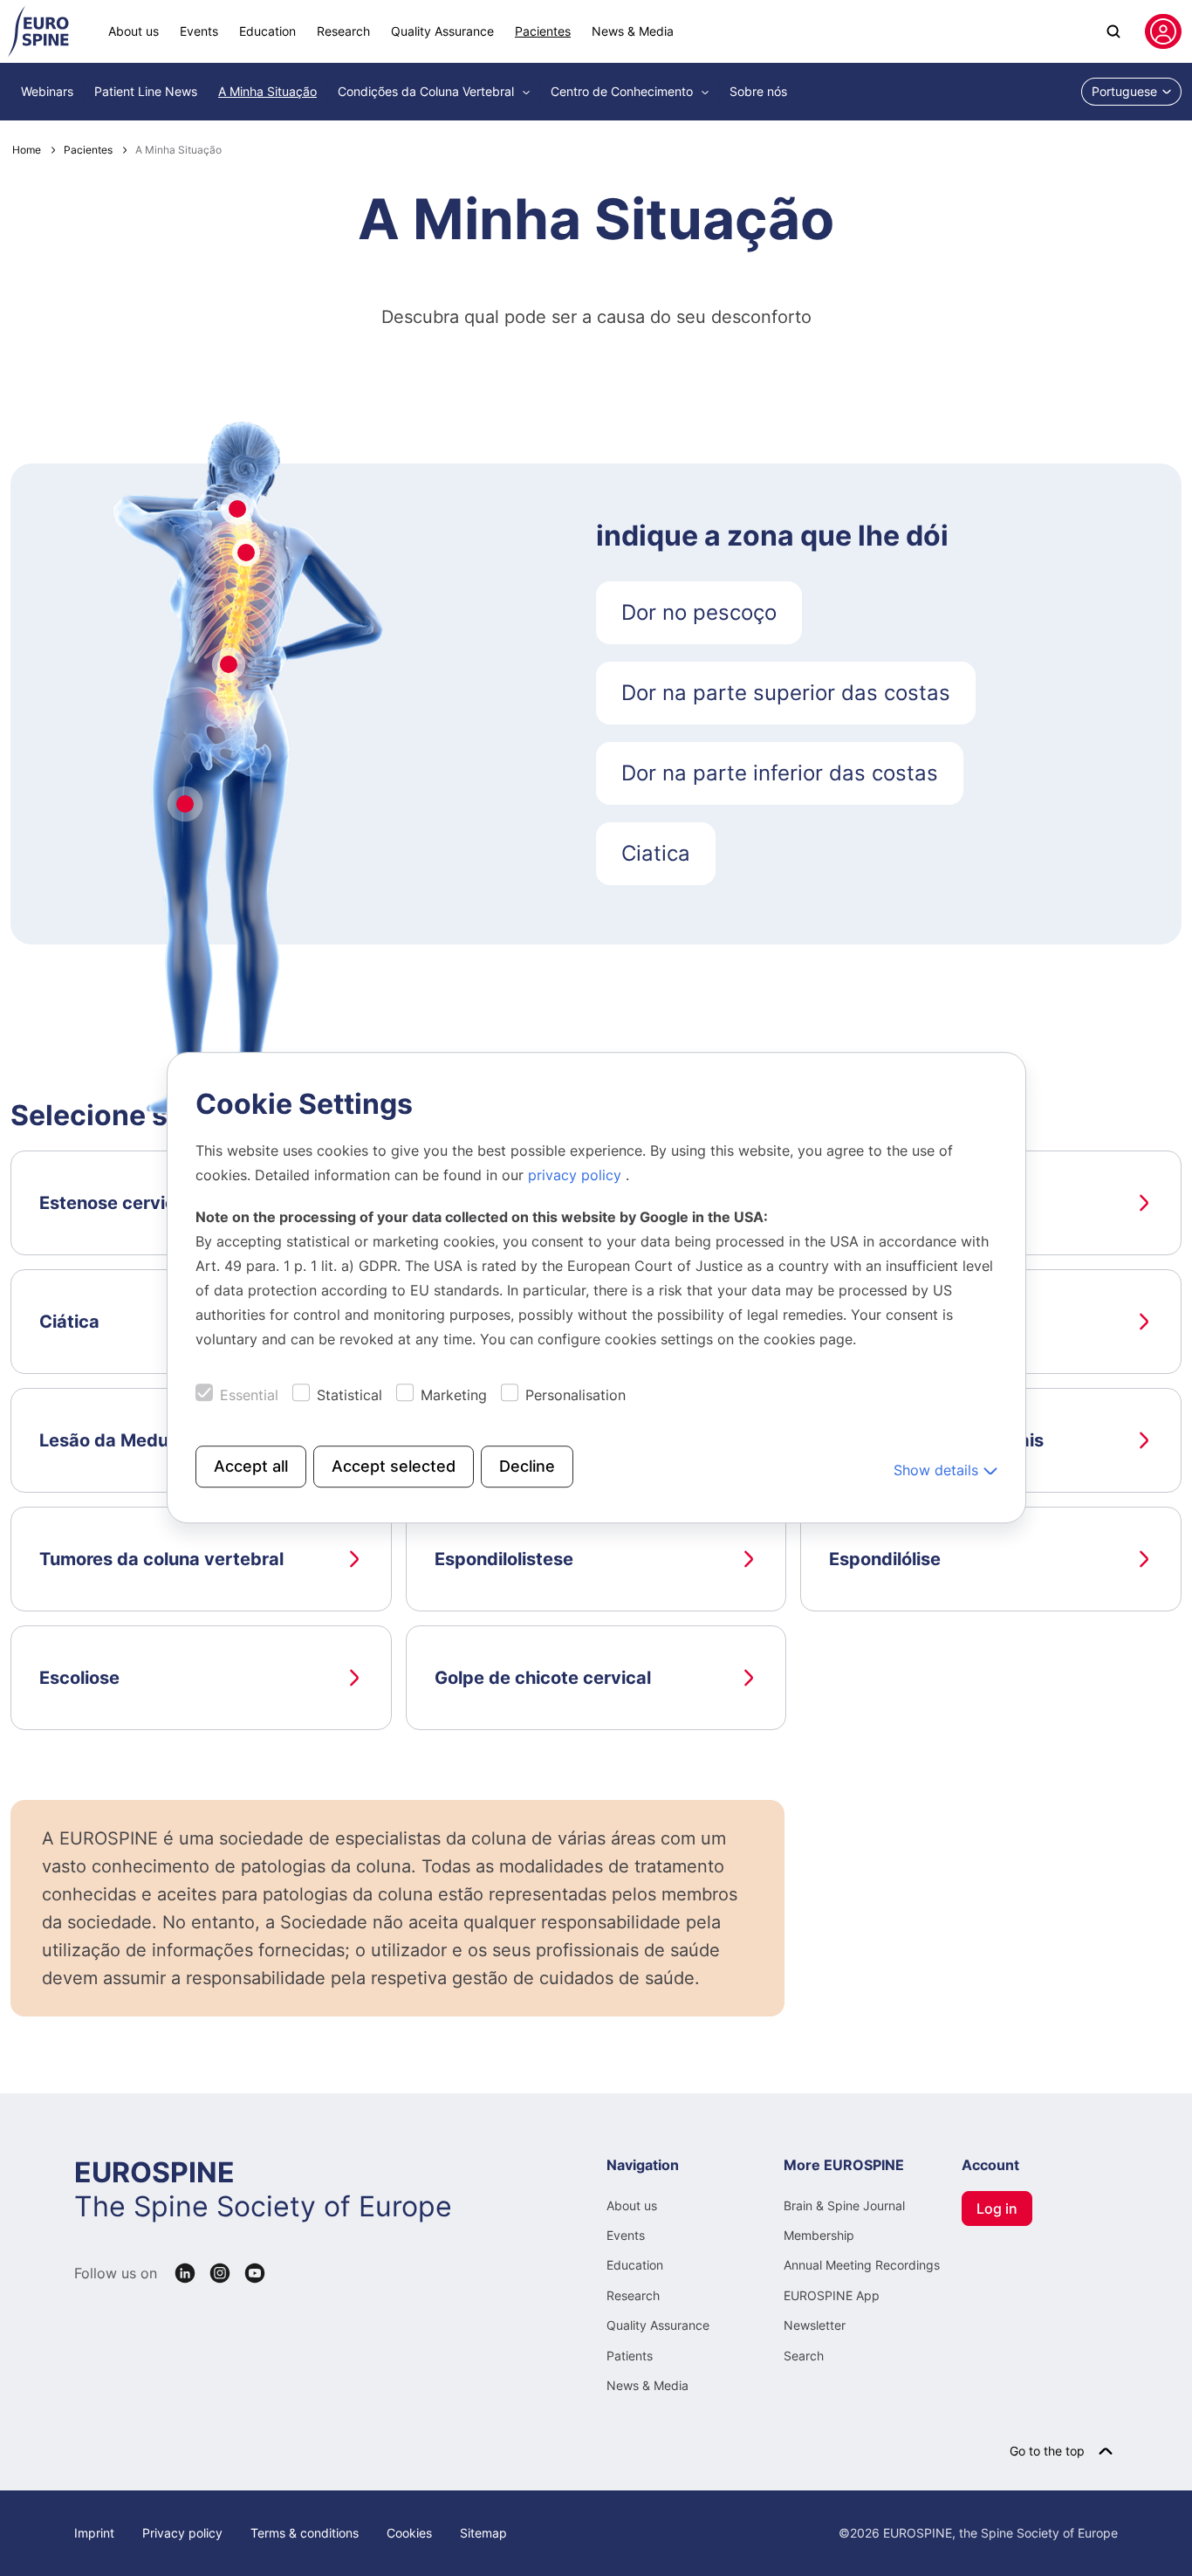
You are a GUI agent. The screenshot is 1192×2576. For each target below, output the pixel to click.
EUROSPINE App (832, 2295)
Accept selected (394, 1467)
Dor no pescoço (699, 612)
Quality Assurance (442, 31)
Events (199, 31)
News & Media (633, 31)
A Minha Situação (267, 91)
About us (134, 31)
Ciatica (656, 853)
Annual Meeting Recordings (862, 2265)
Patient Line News (146, 91)
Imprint (94, 2533)
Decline (527, 1467)
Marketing (454, 1396)
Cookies (409, 2533)
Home (27, 150)
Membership (819, 2235)
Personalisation (575, 1396)
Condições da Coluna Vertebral (428, 91)
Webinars (47, 91)
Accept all (251, 1467)
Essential (249, 1396)
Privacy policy (182, 2533)
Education (267, 31)
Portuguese (1124, 91)
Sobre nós (758, 91)
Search (804, 2356)
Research (343, 31)
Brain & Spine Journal (844, 2205)
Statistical (349, 1396)
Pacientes (543, 31)
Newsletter (815, 2325)
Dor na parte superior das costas (786, 693)
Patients (630, 2356)
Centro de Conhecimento (623, 91)
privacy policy (577, 1176)
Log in (997, 2208)
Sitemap (483, 2533)
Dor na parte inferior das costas (780, 773)
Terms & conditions (305, 2533)
